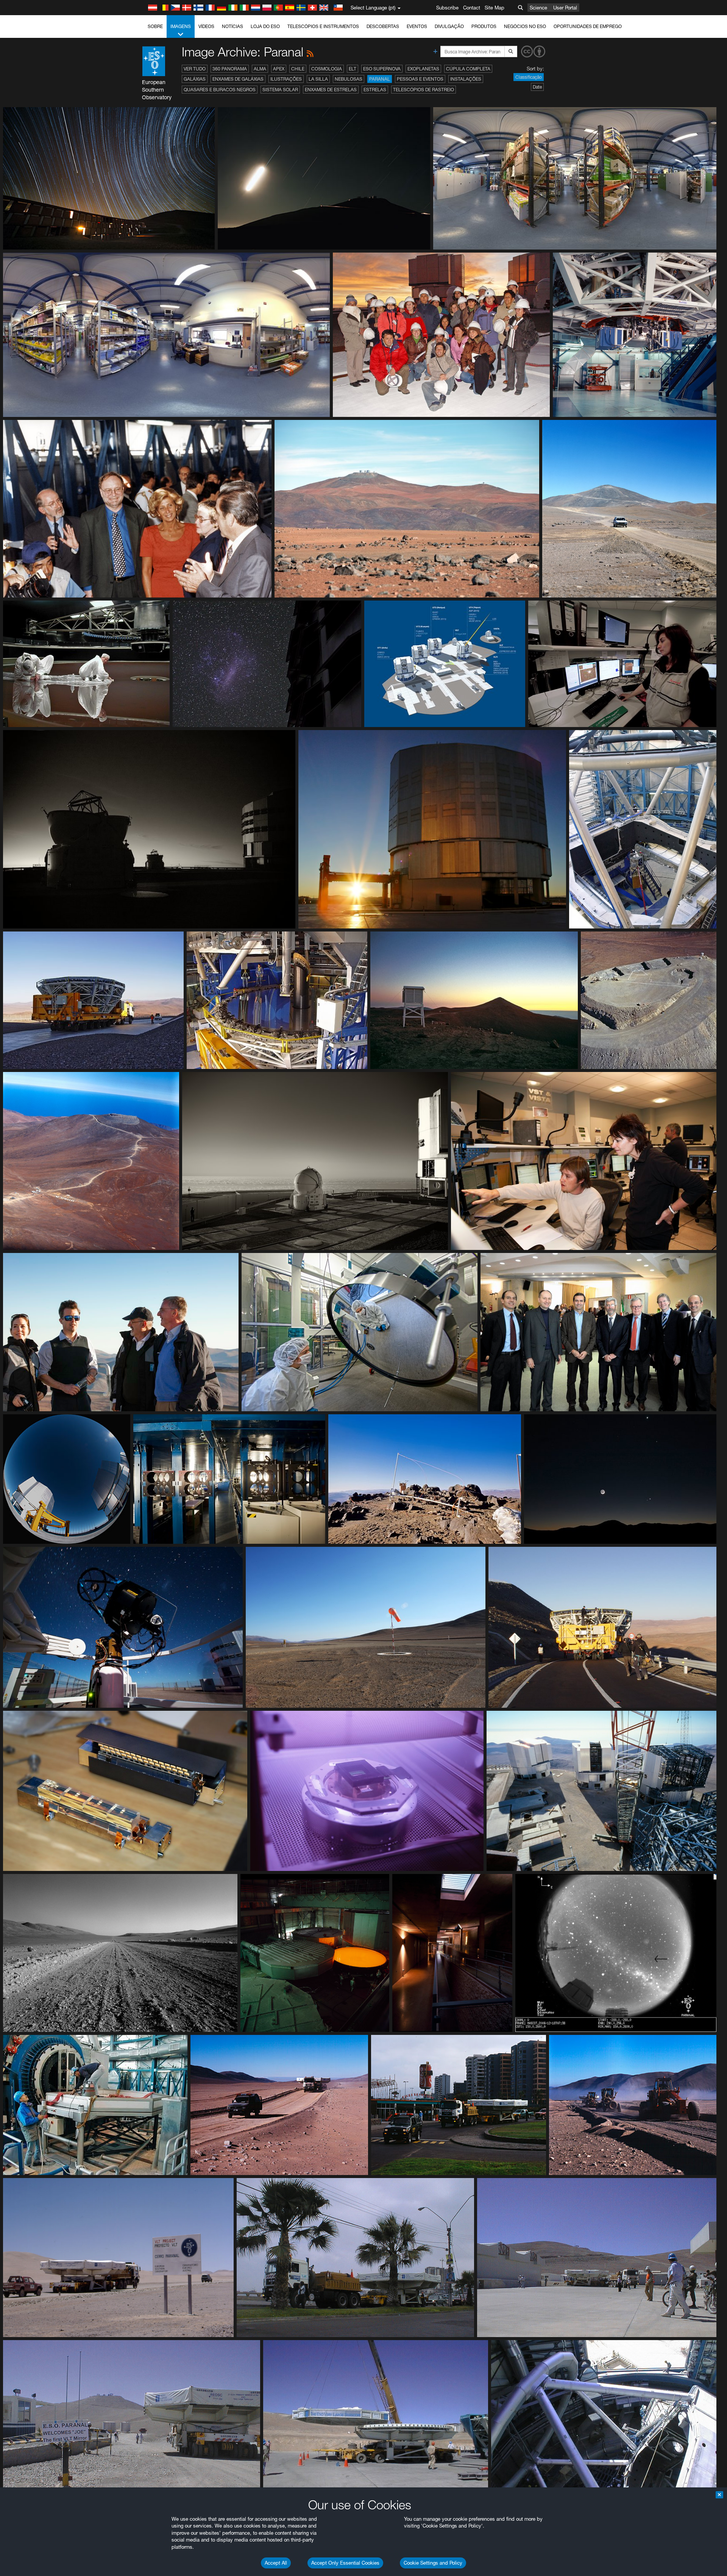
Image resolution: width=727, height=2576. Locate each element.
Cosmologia (327, 69)
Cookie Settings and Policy (433, 2563)
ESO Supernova (382, 69)
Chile (298, 69)
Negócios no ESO (525, 26)
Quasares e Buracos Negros (220, 90)
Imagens (181, 26)
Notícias (232, 26)
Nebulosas (349, 79)
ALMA (260, 69)
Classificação (529, 77)
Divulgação (449, 26)
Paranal (380, 79)
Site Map (495, 8)
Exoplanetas (423, 69)
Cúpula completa (468, 69)
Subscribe (447, 8)
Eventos (417, 26)
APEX (279, 69)
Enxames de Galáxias (238, 79)
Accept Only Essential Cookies (345, 2563)
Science (538, 8)
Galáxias (195, 79)
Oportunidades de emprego (588, 26)
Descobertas (383, 26)
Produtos (484, 26)
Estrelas (375, 90)
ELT (353, 69)
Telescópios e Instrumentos (323, 26)
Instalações (466, 79)
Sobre (155, 26)
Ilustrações (286, 79)
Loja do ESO (265, 26)
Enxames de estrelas (331, 90)
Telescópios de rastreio (424, 90)
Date (537, 87)
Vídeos (206, 26)
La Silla (318, 79)
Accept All (276, 2563)
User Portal (565, 8)
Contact (472, 8)
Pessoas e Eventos (420, 79)
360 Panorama (230, 69)
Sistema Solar (280, 90)
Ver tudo (195, 69)
